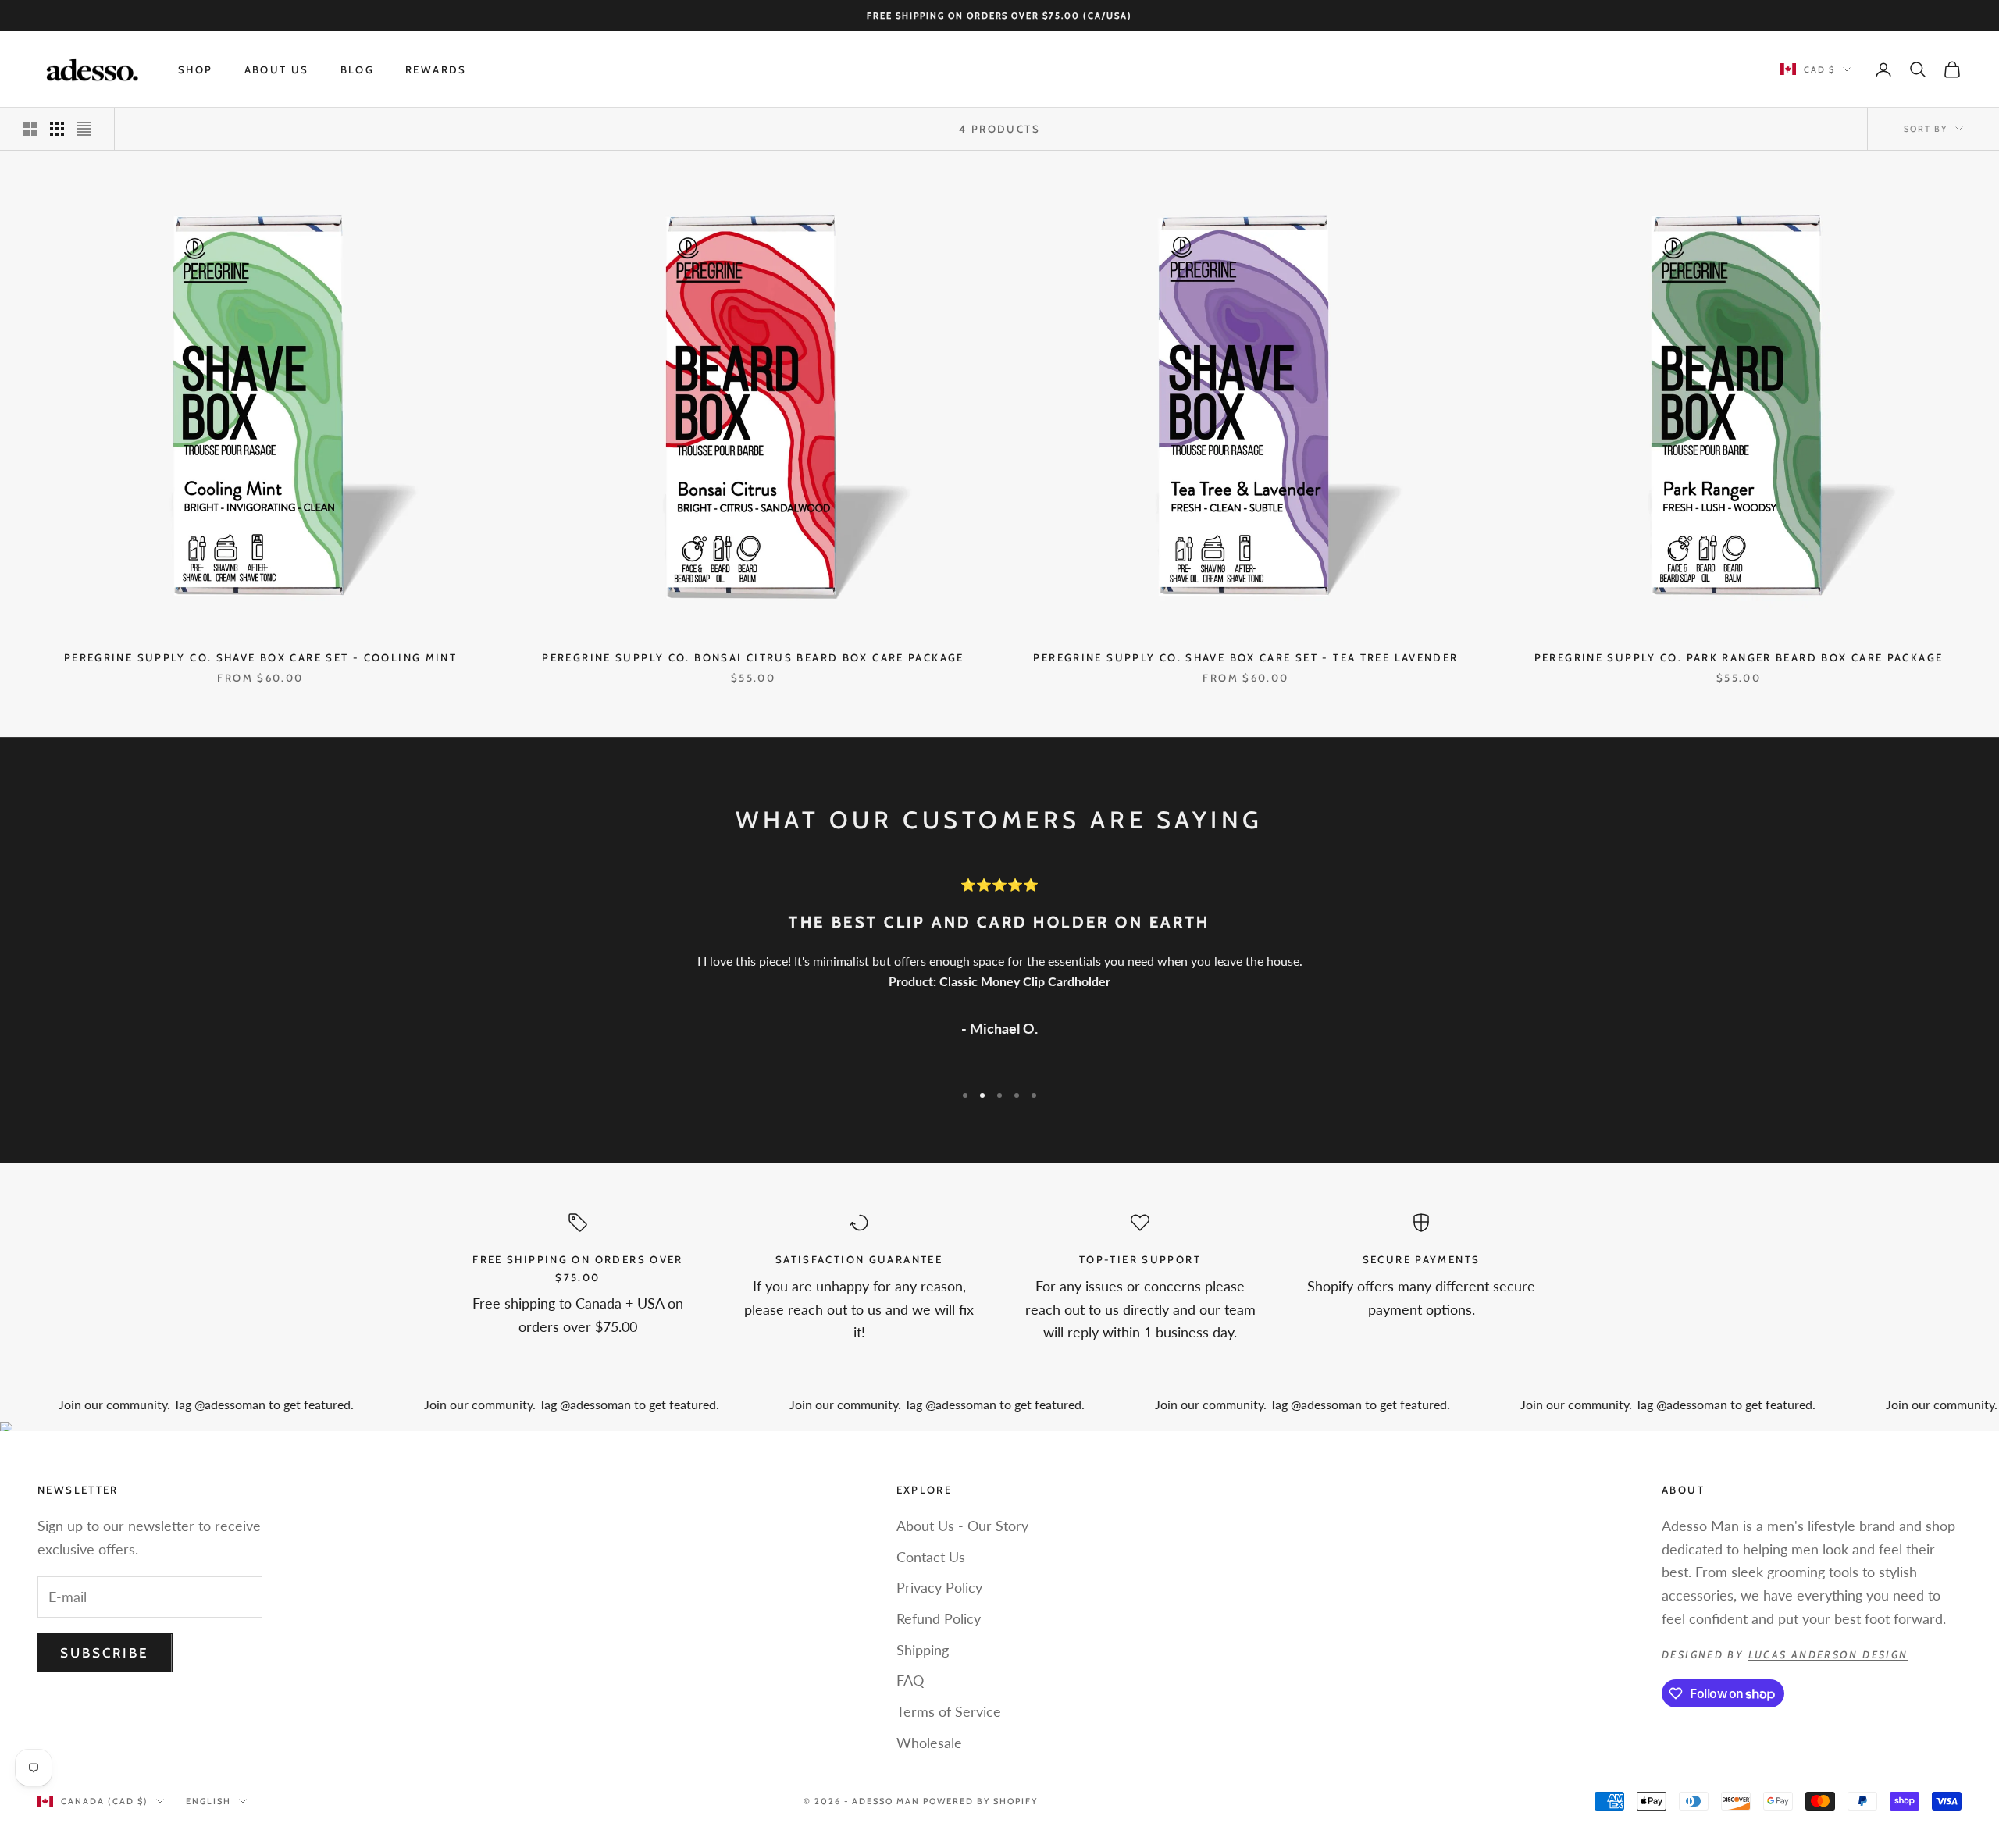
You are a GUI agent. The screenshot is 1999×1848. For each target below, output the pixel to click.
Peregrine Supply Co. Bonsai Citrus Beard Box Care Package (753, 657)
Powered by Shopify (980, 1801)
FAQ (910, 1680)
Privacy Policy (939, 1587)
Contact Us (931, 1557)
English (208, 1801)
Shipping (923, 1650)
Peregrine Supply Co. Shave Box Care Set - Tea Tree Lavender (1245, 657)
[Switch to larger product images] (30, 129)
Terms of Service (949, 1711)
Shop (196, 69)
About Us (277, 69)
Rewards (436, 69)
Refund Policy (939, 1618)
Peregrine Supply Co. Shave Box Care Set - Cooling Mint (260, 657)
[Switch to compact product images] (84, 129)
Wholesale (929, 1743)
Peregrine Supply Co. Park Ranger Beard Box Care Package (1739, 657)
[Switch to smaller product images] (57, 129)
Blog (358, 69)
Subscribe (105, 1653)
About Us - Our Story (962, 1526)
